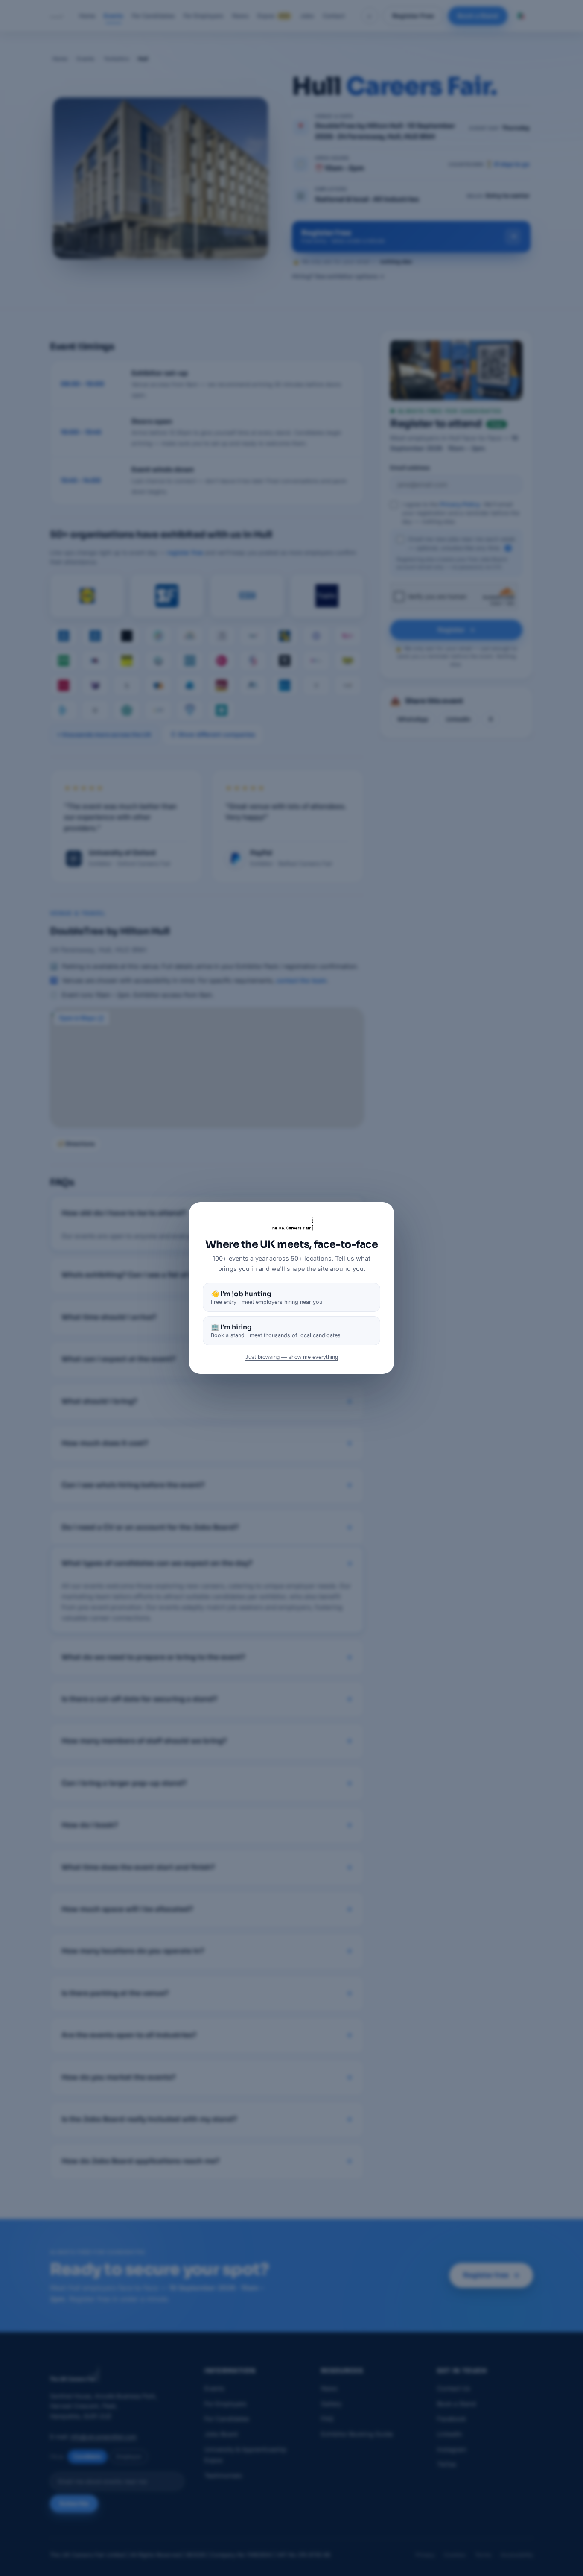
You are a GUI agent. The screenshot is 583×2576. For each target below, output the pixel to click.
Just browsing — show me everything (292, 1357)
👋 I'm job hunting (267, 1297)
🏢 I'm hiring (276, 1331)
